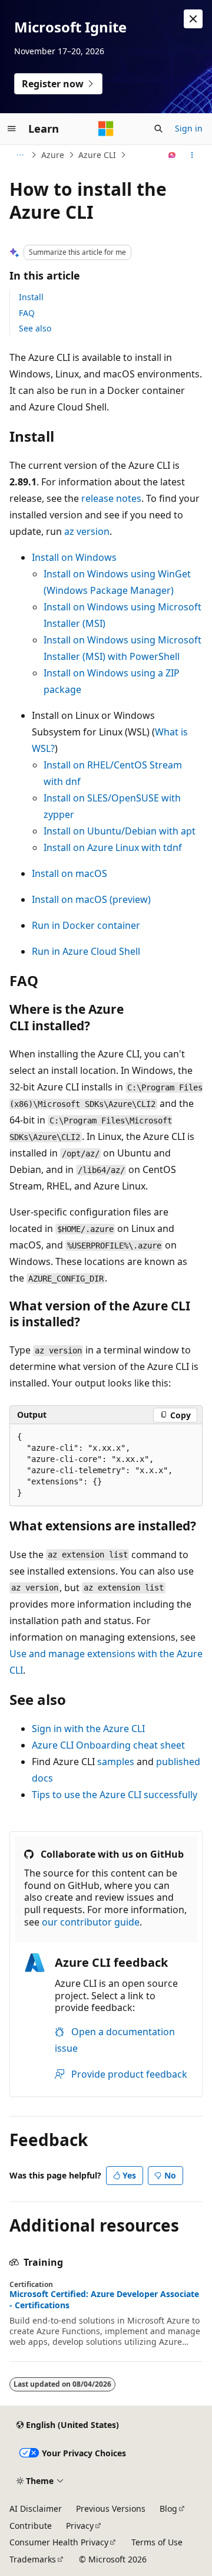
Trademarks (33, 2559)
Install (31, 297)
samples (116, 1762)
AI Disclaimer (36, 2508)
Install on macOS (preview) (91, 899)
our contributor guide (91, 1922)
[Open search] (158, 129)
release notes (111, 498)
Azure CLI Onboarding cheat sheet (108, 1745)
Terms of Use (157, 2542)
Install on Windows (74, 557)
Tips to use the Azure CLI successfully (115, 1795)
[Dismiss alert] (193, 19)
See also (35, 328)
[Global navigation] (12, 129)
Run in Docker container (86, 925)
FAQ (27, 313)
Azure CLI (97, 155)
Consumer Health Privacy (59, 2542)
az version (87, 531)
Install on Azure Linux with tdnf (113, 847)
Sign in (189, 128)
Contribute (31, 2526)
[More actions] (192, 155)
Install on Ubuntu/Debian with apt (120, 831)
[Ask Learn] (172, 155)
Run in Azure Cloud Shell (86, 951)
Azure (53, 155)
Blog (168, 2508)
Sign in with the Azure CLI (88, 1729)
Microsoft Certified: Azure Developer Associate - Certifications (104, 2299)
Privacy (80, 2526)
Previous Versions (111, 2508)
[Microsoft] (106, 129)
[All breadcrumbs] (20, 155)
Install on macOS (69, 873)
